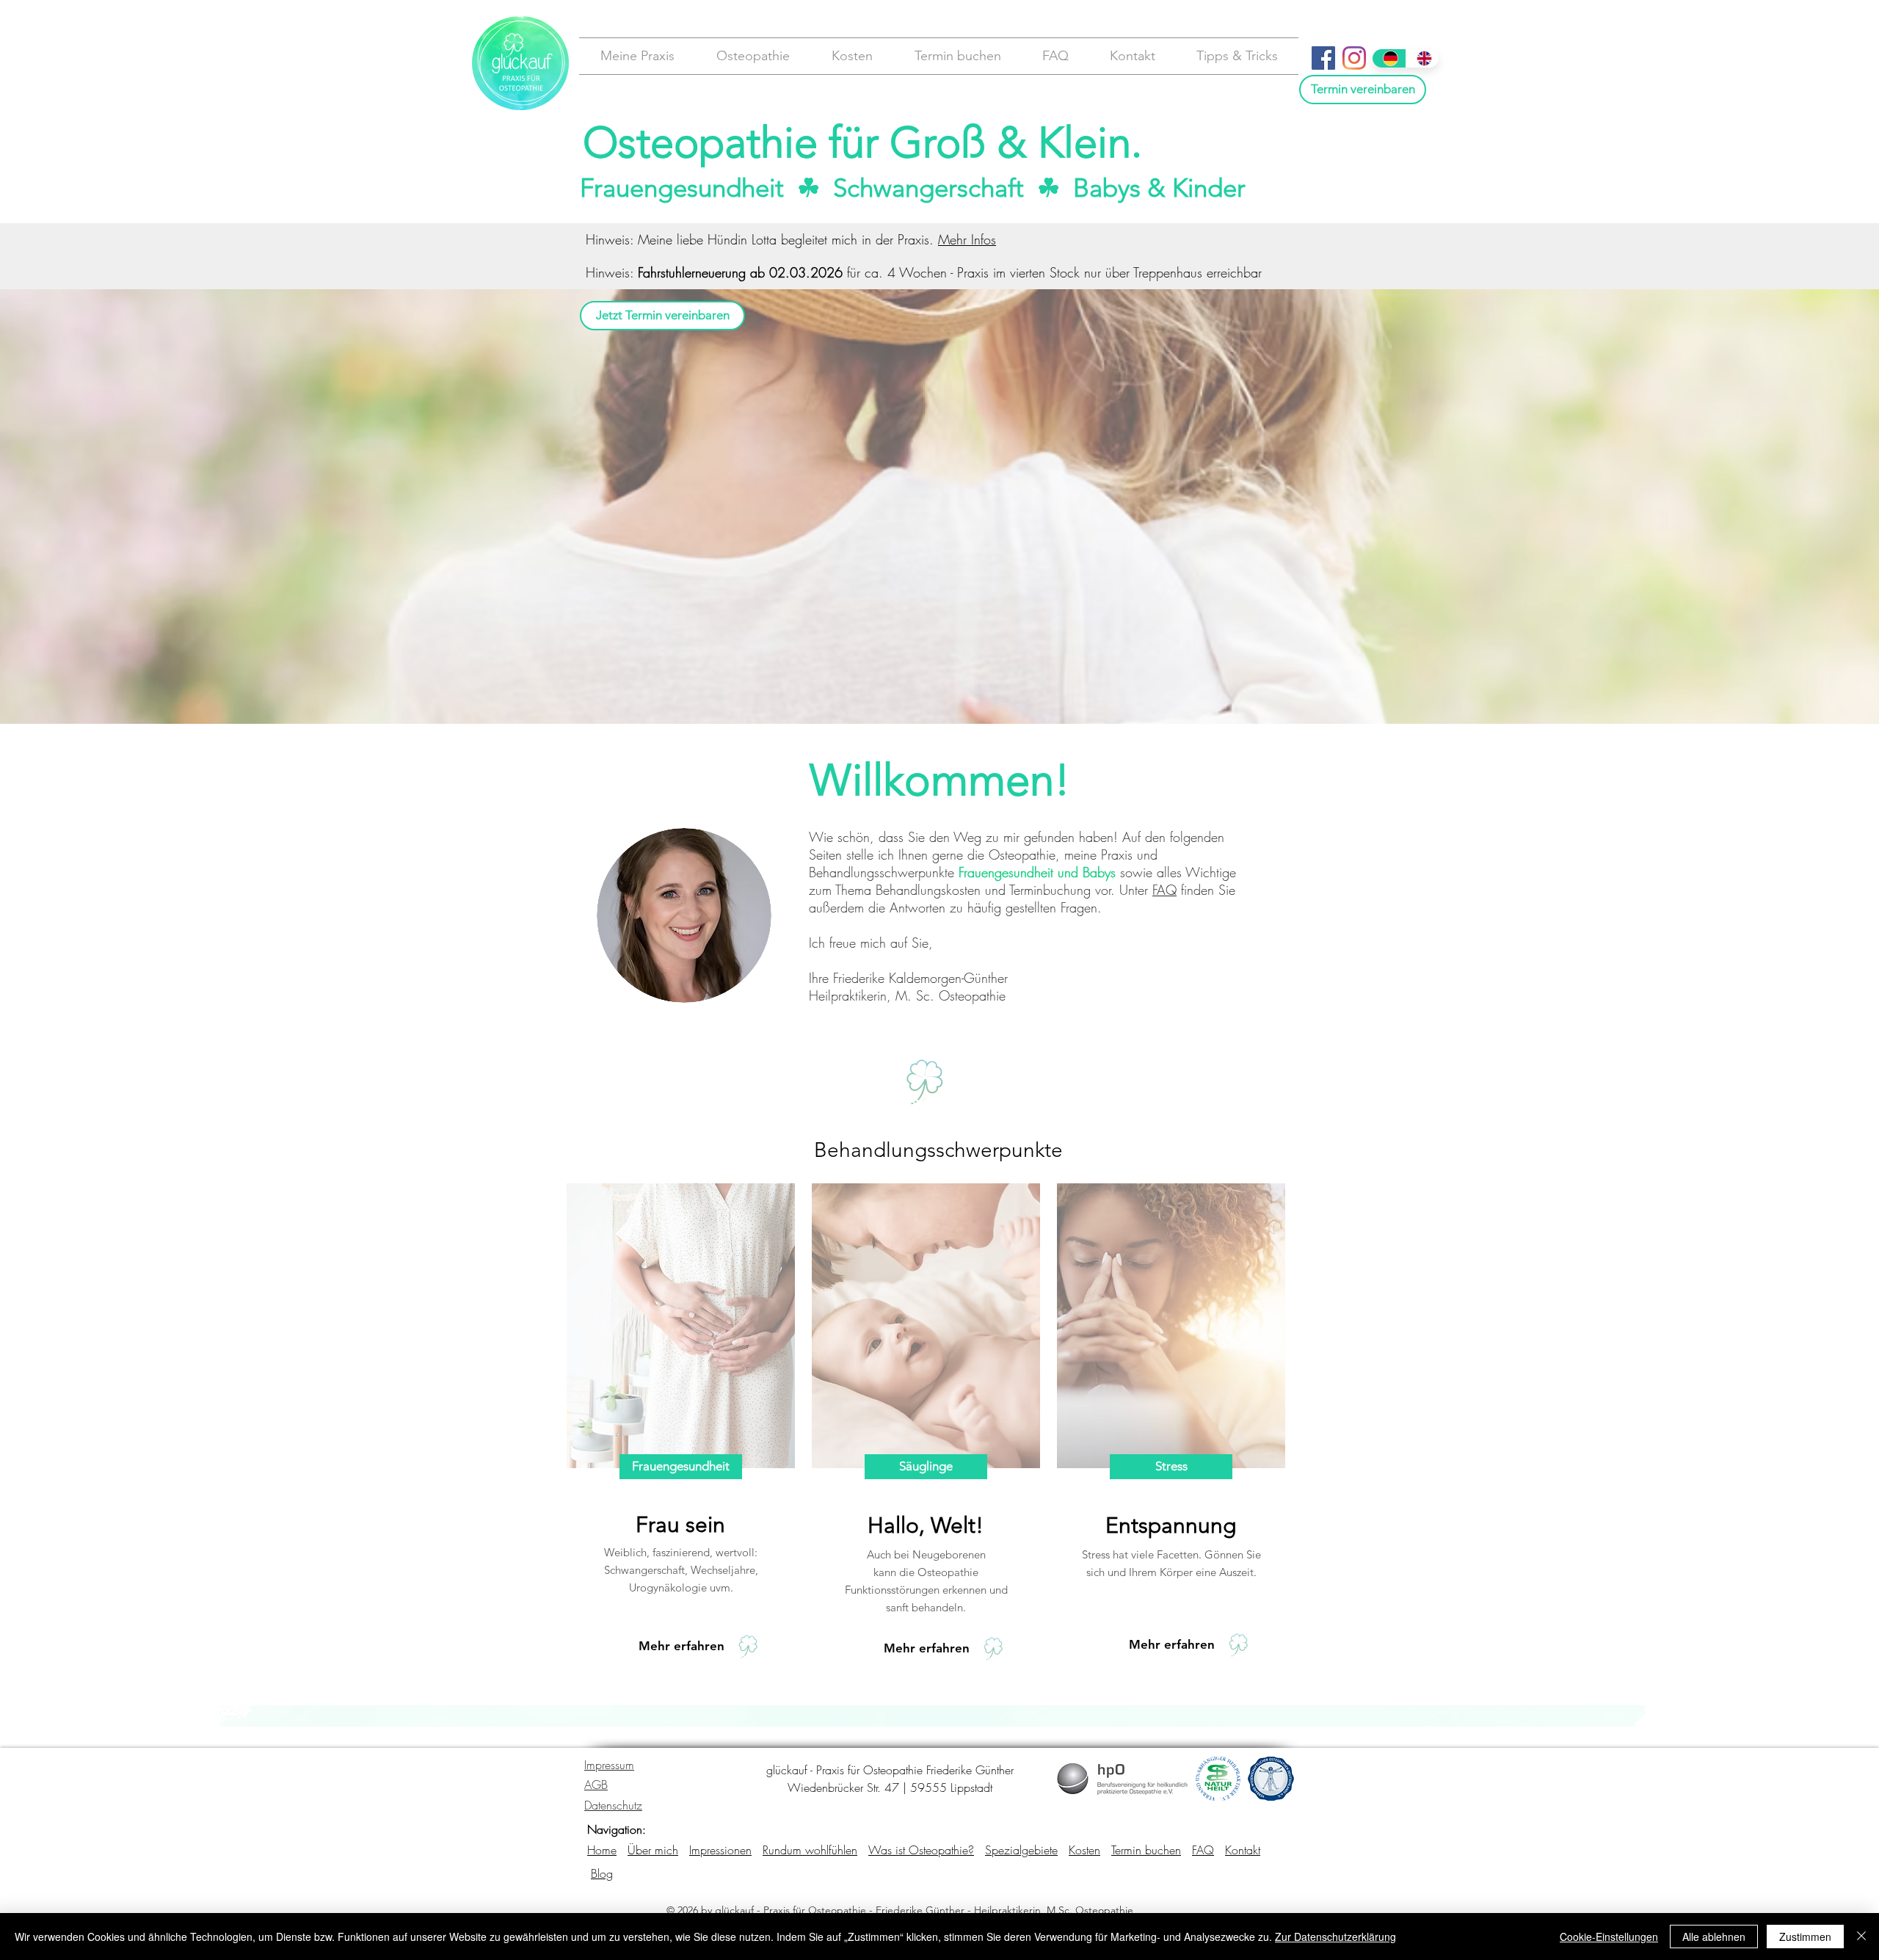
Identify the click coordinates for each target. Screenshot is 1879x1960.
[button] (637, 56)
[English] (1422, 58)
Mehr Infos (967, 239)
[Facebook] (1323, 58)
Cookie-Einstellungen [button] (1609, 1937)
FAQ (1164, 890)
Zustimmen (1805, 1937)
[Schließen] (1861, 1937)
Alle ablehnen (1714, 1937)
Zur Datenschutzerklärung (1335, 1937)
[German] (1389, 58)
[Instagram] (1354, 58)
